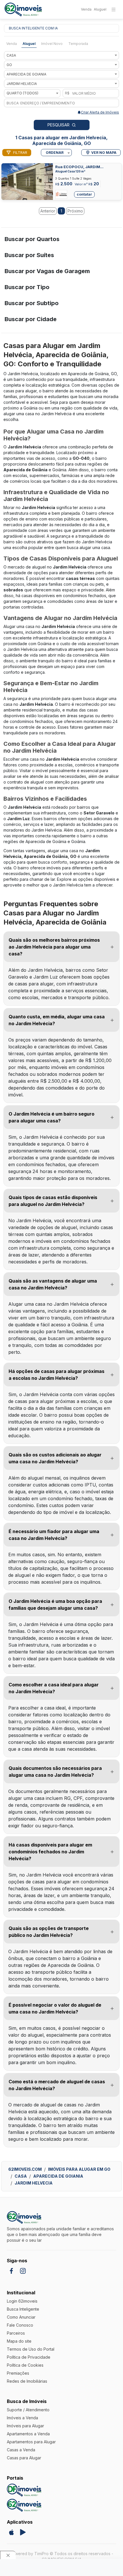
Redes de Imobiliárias (27, 2381)
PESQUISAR (58, 125)
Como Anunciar (21, 2317)
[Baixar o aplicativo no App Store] (11, 2532)
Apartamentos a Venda (28, 2434)
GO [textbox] (9, 65)
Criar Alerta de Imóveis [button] (100, 112)
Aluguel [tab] (29, 44)
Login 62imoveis (22, 2301)
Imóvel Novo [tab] (52, 44)
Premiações (18, 2373)
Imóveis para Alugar (25, 2426)
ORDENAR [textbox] (55, 153)
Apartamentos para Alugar (31, 2442)
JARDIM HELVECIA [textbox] (22, 84)
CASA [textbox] (11, 55)
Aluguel (100, 9)
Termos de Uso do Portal (31, 2349)
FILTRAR (20, 153)
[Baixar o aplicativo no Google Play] (23, 2532)
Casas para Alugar (24, 2458)
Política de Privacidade (29, 2357)
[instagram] (23, 2271)
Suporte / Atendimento (28, 2410)
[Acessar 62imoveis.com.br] (24, 2505)
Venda (86, 9)
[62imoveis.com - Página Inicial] (23, 10)
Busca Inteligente (23, 2309)
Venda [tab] (12, 44)
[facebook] (11, 2271)
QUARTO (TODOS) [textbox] (22, 93)
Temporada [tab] (78, 44)
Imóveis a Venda (22, 2418)
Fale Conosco (20, 2325)
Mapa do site (19, 2341)
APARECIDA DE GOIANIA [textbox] (26, 74)
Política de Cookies (25, 2365)
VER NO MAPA (104, 153)
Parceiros (16, 2333)
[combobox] (61, 55)
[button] (61, 947)
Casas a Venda (21, 2450)
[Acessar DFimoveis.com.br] (24, 2490)
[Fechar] (8, 2555)
